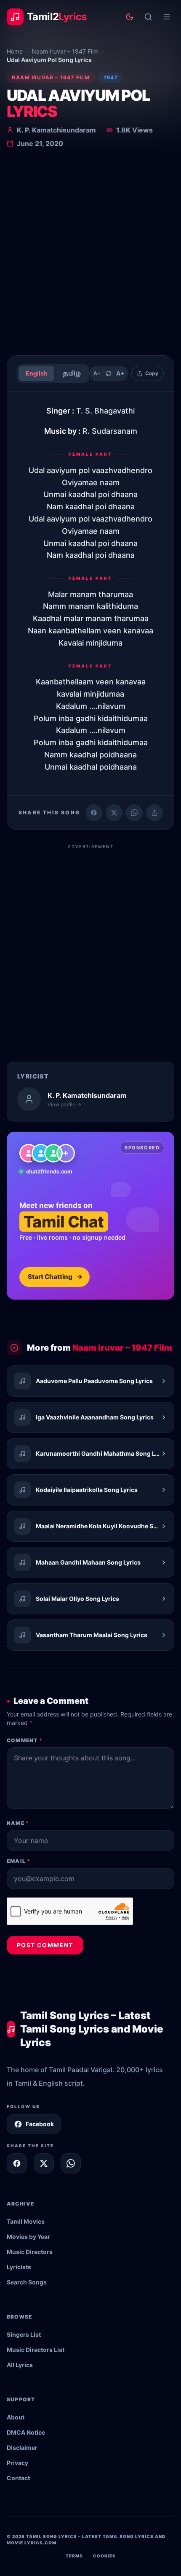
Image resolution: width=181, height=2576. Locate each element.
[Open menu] (167, 17)
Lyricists (19, 2267)
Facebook (40, 2124)
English (37, 373)
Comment (25, 1740)
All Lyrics (20, 2365)
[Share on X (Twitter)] (114, 813)
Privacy (17, 2463)
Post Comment (45, 1945)
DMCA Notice (26, 2432)
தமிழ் (72, 373)
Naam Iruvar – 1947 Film (65, 51)
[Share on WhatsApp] (134, 813)
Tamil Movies (26, 2221)
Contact (18, 2478)
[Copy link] (154, 813)
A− (97, 373)
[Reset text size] (109, 373)
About (16, 2417)
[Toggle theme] (130, 17)
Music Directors (30, 2252)
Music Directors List (36, 2350)
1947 (111, 77)
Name (18, 1823)
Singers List (24, 2334)
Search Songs (27, 2282)
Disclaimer (22, 2448)
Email (19, 1861)
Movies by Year (28, 2237)
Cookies (104, 2556)
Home (15, 51)
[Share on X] (44, 2163)
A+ (120, 373)
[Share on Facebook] (94, 813)
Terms (74, 2556)
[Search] (148, 17)
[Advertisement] (90, 254)
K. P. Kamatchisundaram (56, 130)
